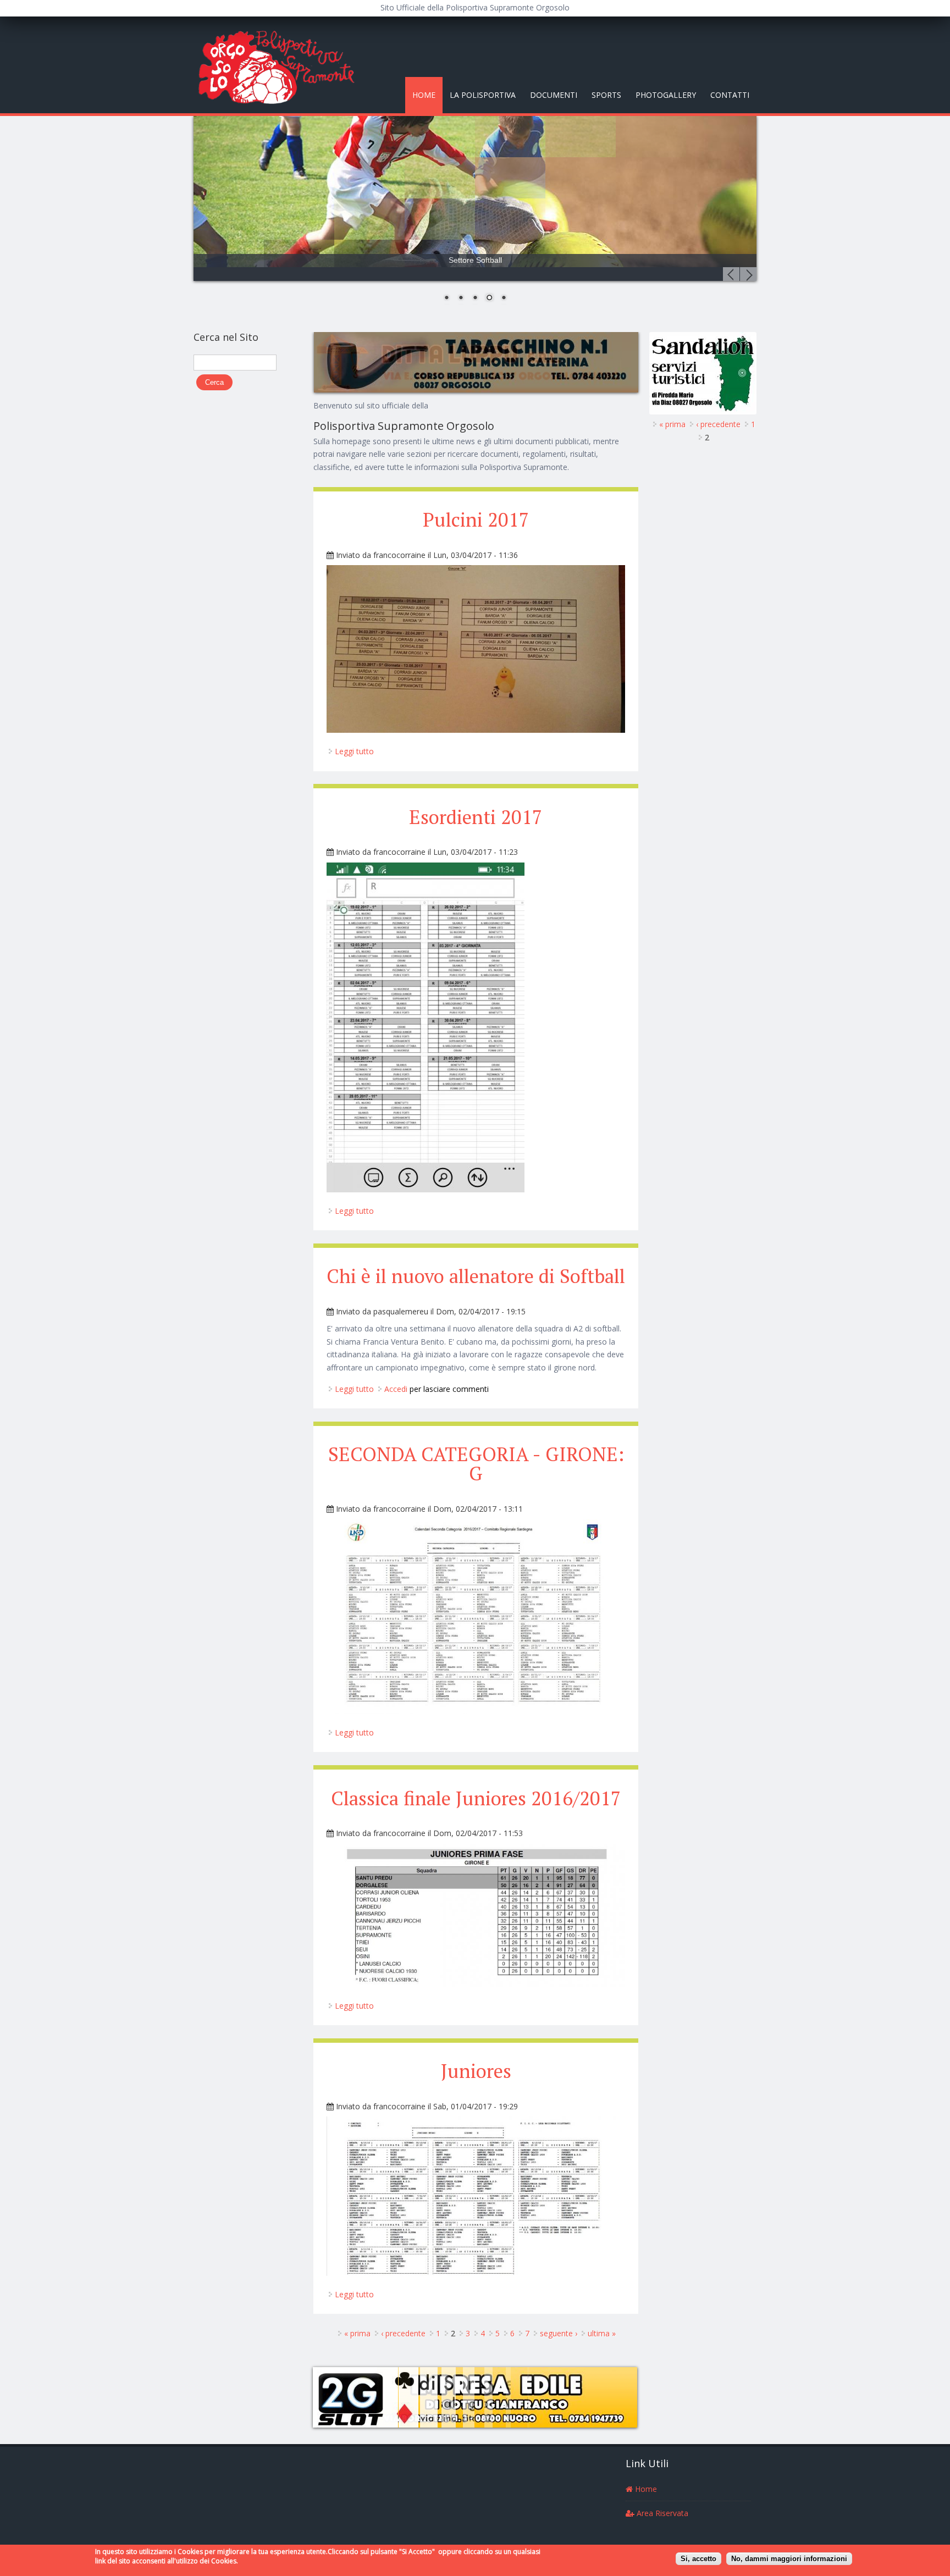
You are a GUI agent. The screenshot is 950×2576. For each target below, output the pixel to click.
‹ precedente (403, 2333)
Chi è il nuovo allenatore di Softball (476, 1276)
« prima (357, 2333)
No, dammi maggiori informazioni (789, 2558)
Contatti (730, 95)
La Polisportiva (483, 95)
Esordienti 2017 (476, 817)
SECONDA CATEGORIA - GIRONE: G (476, 1464)
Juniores (476, 2071)
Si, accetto (698, 2558)
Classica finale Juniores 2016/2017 (476, 1798)
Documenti (554, 95)
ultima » (602, 2333)
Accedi (396, 1389)
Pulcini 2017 (476, 519)
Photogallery (666, 95)
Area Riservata (661, 2513)
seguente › (559, 2333)
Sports (606, 95)
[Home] (281, 65)
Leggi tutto (354, 751)
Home (424, 95)
